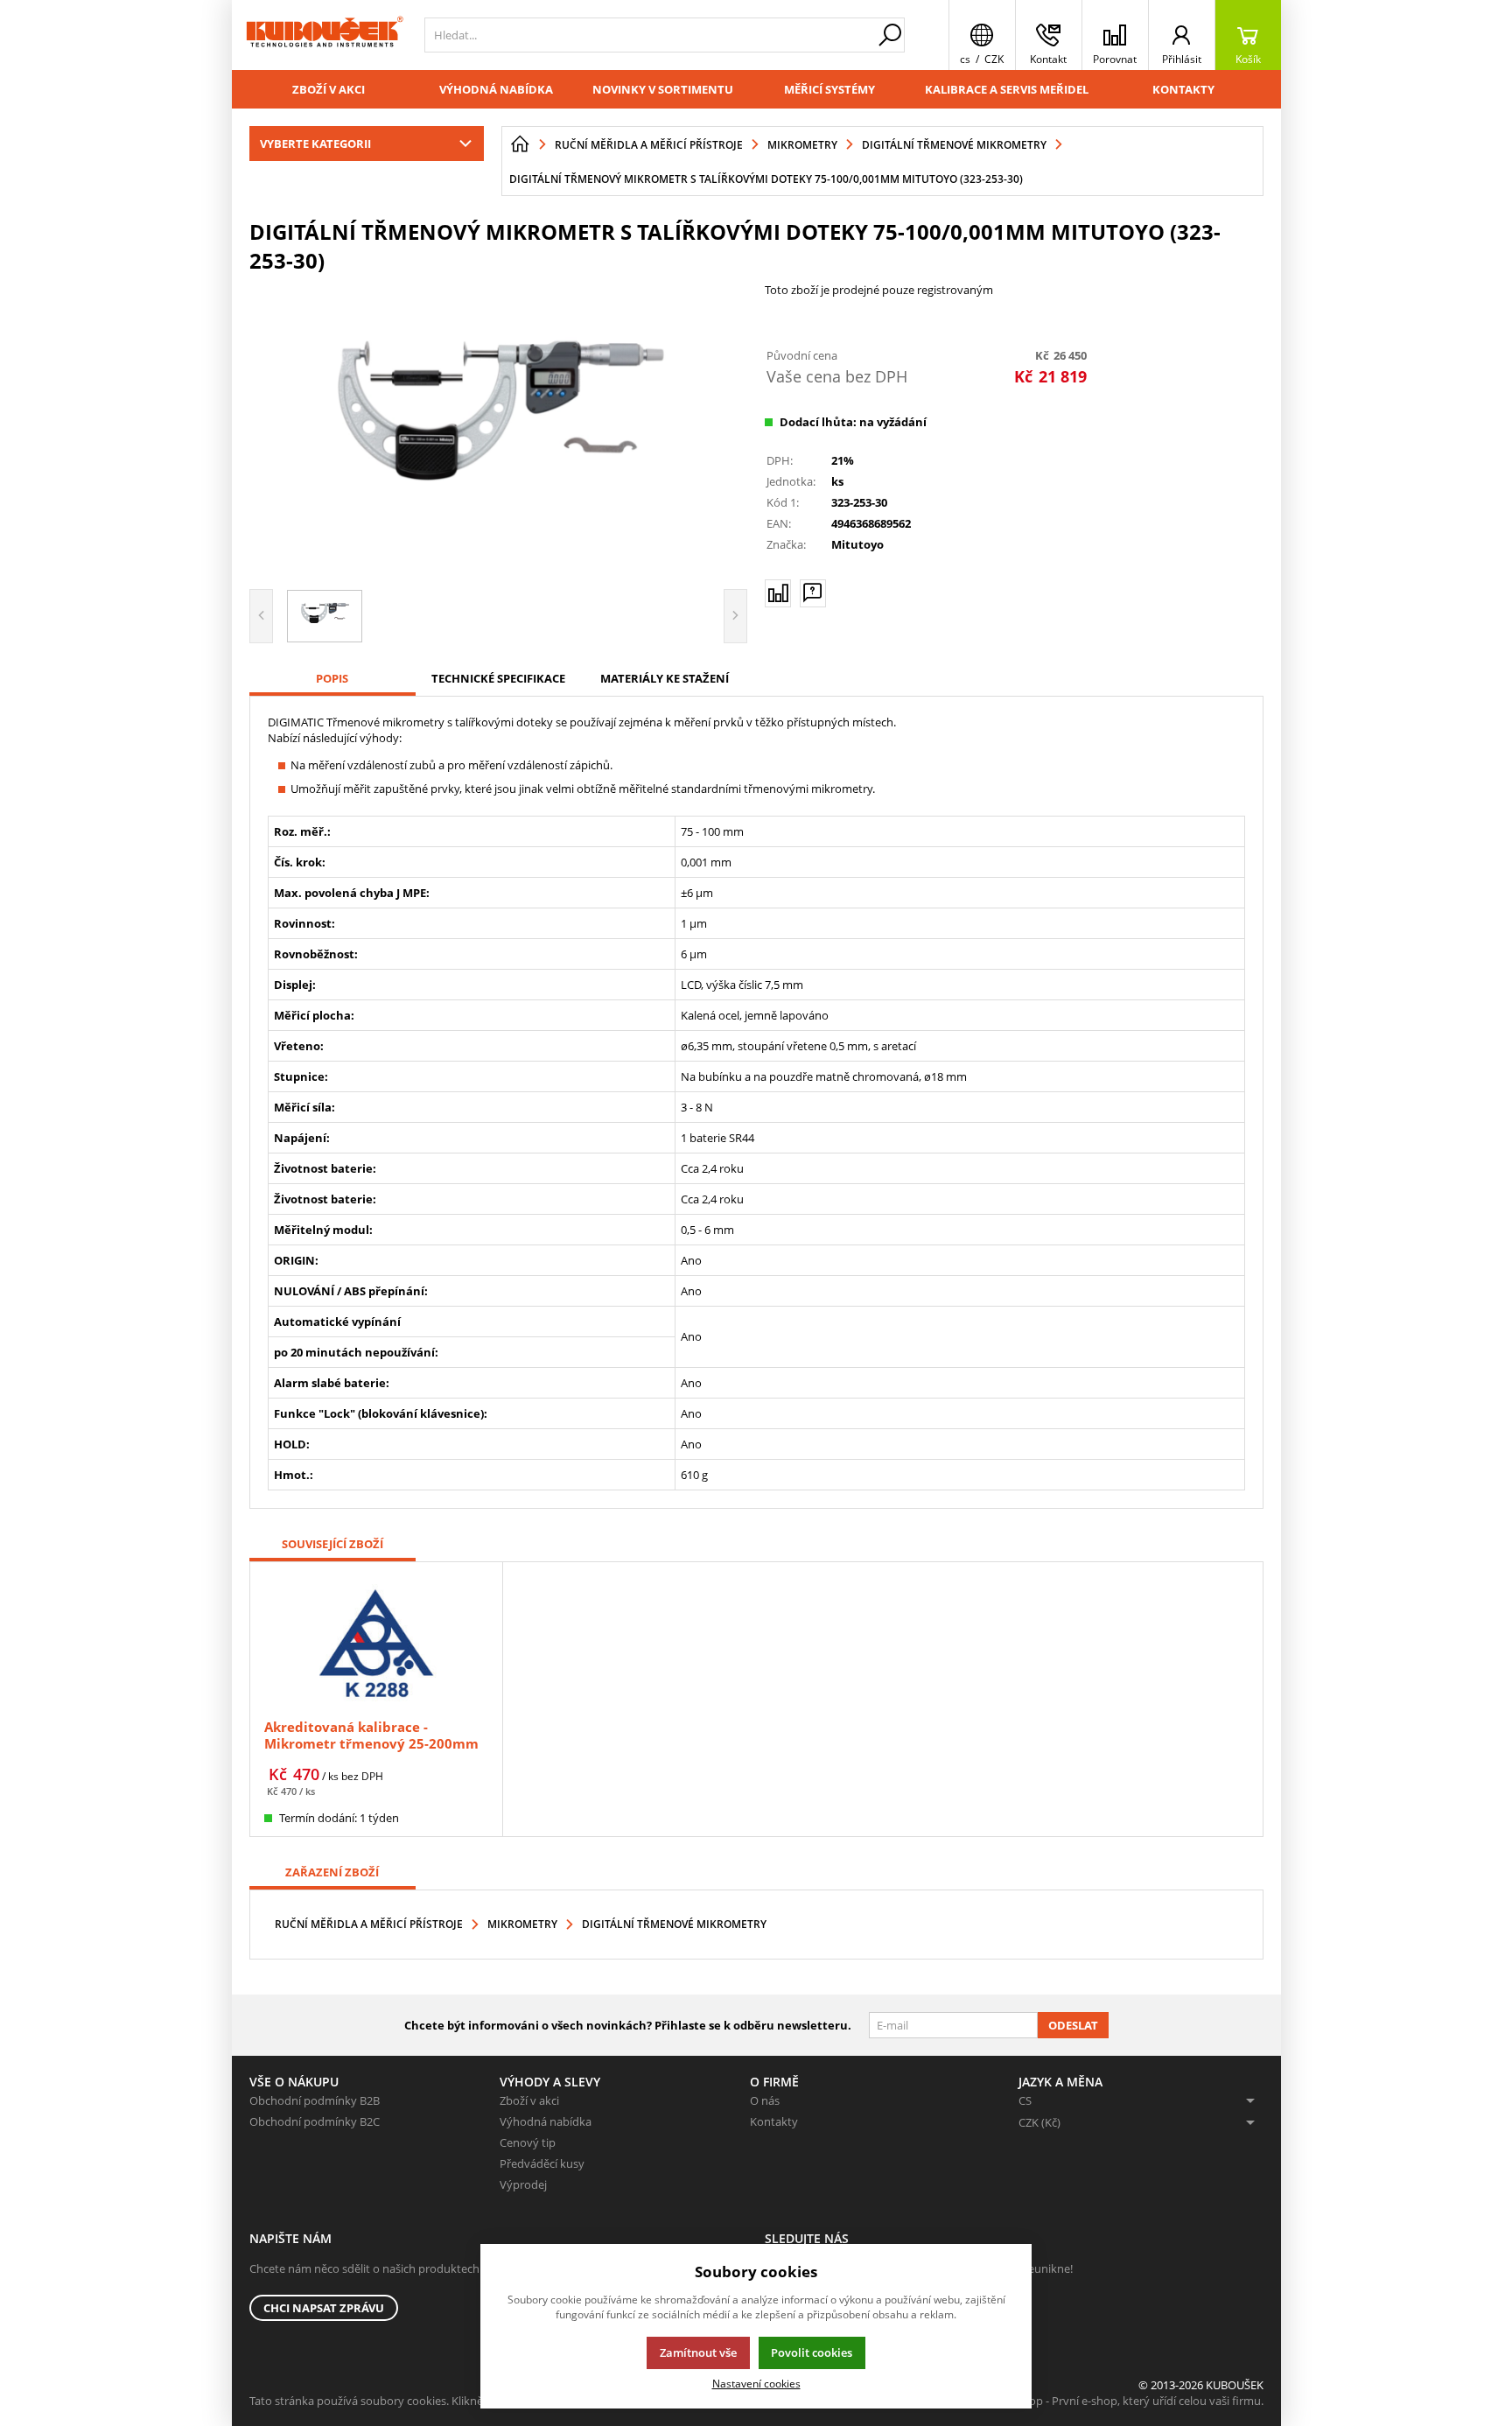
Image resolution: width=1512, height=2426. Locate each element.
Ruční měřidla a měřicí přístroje (369, 1924)
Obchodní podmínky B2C (315, 2121)
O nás (765, 2100)
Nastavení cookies (756, 2383)
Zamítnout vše (698, 2352)
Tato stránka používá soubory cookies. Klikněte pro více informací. (420, 2401)
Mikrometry (522, 1924)
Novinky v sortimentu (663, 89)
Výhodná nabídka (496, 89)
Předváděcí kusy (542, 2163)
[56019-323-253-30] (499, 429)
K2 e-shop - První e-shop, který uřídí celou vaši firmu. (1127, 2401)
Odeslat (1073, 2025)
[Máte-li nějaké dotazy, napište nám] (813, 593)
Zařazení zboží (332, 1872)
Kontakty (1183, 89)
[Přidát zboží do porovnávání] (778, 593)
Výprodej (523, 2184)
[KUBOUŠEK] (324, 35)
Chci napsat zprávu (324, 2308)
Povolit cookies (812, 2352)
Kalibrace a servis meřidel (1007, 89)
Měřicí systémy (829, 89)
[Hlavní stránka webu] (520, 144)
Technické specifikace (498, 678)
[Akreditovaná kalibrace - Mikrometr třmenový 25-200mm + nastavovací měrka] (376, 1642)
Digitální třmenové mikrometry (674, 1924)
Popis (332, 678)
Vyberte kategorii (315, 144)
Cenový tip (528, 2142)
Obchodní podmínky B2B (315, 2100)
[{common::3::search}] (890, 35)
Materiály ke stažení (665, 678)
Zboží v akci (329, 89)
